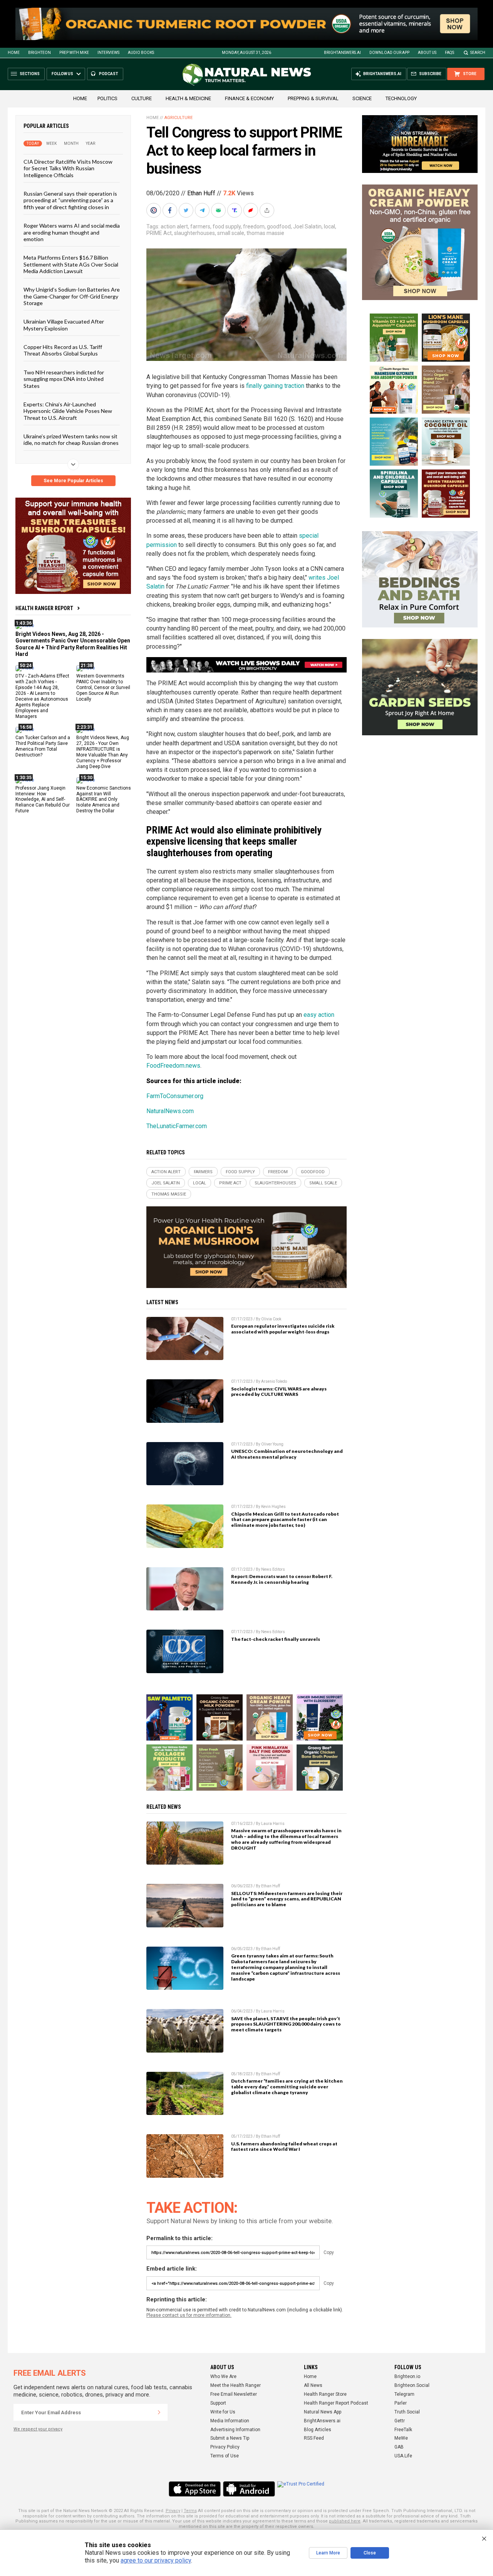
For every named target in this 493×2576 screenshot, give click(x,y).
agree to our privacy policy (156, 2560)
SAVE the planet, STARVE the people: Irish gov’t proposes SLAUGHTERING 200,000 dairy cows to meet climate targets (286, 2024)
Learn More (328, 2553)
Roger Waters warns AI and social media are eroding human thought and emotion (72, 232)
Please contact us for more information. (189, 2315)
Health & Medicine (188, 98)
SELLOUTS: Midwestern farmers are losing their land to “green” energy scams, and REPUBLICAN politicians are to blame (287, 1899)
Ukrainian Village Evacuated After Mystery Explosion (64, 325)
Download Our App (389, 53)
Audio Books (141, 53)
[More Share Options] (268, 210)
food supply (227, 226)
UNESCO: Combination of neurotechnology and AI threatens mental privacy (287, 1454)
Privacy (173, 2511)
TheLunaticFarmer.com (177, 1126)
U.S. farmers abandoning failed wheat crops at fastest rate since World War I (284, 2147)
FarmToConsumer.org (175, 1096)
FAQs (449, 53)
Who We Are (223, 2376)
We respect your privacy (38, 2429)
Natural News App (323, 2412)
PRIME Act (159, 233)
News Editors (273, 1569)
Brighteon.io (407, 2376)
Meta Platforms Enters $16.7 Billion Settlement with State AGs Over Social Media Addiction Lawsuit (71, 264)
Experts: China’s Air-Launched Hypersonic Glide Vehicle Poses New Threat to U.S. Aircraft (68, 411)
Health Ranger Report (44, 608)
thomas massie (265, 233)
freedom (254, 226)
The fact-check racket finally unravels (276, 1639)
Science (362, 98)
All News (313, 2385)
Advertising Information (235, 2430)
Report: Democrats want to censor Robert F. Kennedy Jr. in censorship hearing (282, 1579)
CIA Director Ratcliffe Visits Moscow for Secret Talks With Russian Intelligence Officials (68, 168)
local (330, 226)
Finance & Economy (249, 98)
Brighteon (39, 53)
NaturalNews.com (170, 1111)
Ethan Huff (201, 193)
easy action (319, 1015)
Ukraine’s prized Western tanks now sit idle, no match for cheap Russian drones (71, 439)
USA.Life (403, 2456)
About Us (427, 53)
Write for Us (223, 2412)
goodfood (279, 226)
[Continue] (159, 2412)
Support (218, 2403)
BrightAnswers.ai (342, 53)
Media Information (230, 2421)
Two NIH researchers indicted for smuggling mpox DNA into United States (64, 379)
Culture (142, 98)
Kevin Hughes (273, 1507)
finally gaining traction (275, 386)
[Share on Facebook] (171, 210)
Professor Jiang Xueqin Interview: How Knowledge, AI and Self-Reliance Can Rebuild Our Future (43, 800)
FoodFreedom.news (173, 1066)
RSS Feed (314, 2438)
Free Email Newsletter (234, 2394)
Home (14, 53)
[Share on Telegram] (203, 210)
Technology (401, 98)
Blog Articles (318, 2430)
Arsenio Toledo (274, 1381)
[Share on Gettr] (252, 210)
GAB (399, 2447)
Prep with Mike (74, 53)
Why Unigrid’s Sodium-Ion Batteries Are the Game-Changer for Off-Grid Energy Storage (72, 296)
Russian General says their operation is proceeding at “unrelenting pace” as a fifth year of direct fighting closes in (70, 200)
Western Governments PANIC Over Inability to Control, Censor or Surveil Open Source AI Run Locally (103, 688)
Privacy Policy (225, 2447)
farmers (200, 226)
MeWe (401, 2438)
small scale (231, 233)
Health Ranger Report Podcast (336, 2403)
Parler (401, 2403)
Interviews (108, 53)
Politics (107, 98)
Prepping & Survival (313, 98)
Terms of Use (225, 2456)
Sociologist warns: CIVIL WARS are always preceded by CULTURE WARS (279, 1392)
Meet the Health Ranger (236, 2385)
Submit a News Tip (230, 2438)
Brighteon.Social (412, 2385)
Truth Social (407, 2412)
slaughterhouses (195, 233)
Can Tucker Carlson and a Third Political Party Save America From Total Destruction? (43, 746)
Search (478, 53)
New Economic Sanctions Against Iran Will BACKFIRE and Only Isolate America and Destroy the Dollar (104, 800)
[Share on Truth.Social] (235, 210)
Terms (190, 2511)
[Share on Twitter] (187, 210)
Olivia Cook (271, 1319)
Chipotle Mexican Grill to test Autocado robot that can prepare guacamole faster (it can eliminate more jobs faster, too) (285, 1520)
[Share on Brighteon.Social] (154, 210)
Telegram (404, 2394)
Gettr (400, 2421)
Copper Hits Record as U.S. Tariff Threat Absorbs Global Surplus (63, 350)
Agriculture (179, 118)
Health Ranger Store (325, 2394)
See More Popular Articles (73, 481)
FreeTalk (403, 2430)
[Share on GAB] (219, 210)
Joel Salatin (307, 226)
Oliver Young (272, 1444)
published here (345, 2521)
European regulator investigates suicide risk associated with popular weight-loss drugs (283, 1329)
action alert (174, 226)
